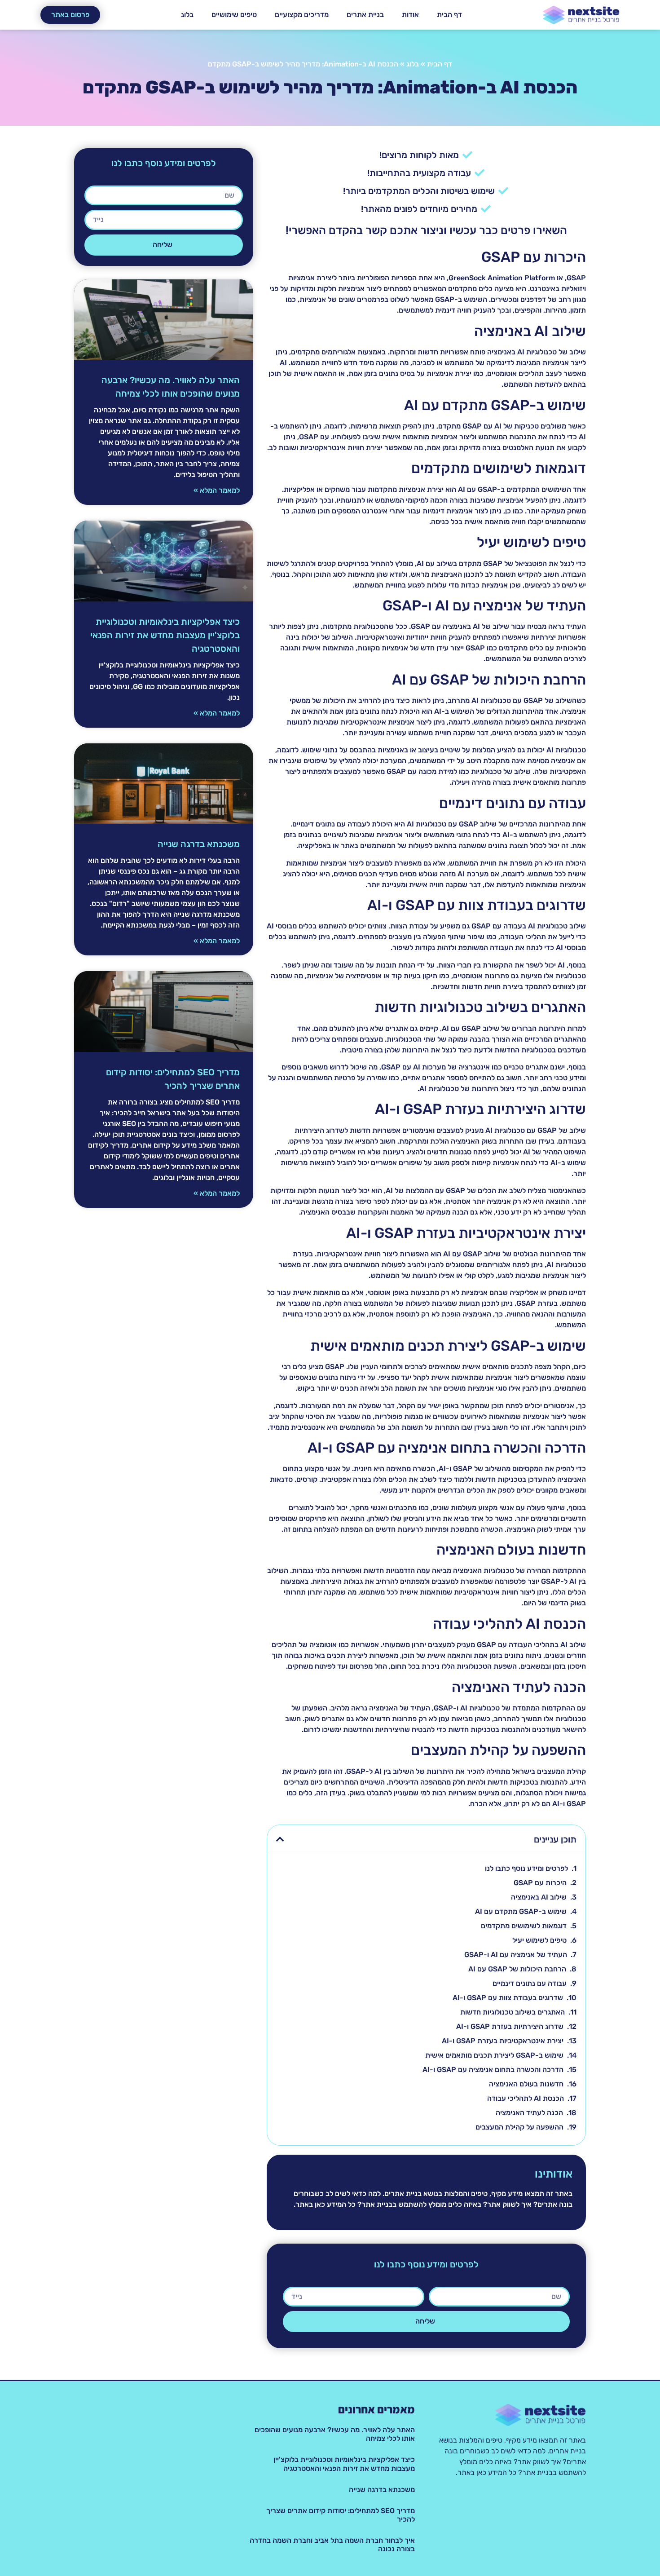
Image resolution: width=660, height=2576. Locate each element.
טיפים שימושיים (234, 15)
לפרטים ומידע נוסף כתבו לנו (526, 1868)
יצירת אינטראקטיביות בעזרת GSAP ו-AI (503, 2041)
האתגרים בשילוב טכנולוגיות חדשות (513, 2012)
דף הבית (449, 15)
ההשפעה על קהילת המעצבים (519, 2127)
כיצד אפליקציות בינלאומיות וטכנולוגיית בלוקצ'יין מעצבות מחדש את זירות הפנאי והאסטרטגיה (165, 635)
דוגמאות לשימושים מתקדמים (524, 1926)
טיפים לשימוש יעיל (539, 1940)
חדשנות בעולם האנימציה (526, 2084)
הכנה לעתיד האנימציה (529, 2113)
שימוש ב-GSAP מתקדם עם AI (521, 1911)
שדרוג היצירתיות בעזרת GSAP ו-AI (510, 2026)
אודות (410, 15)
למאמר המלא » (217, 490)
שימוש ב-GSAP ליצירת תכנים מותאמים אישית (494, 2055)
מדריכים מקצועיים (302, 15)
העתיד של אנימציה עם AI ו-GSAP (516, 1955)
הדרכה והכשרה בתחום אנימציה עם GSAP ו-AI (493, 2070)
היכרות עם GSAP (540, 1883)
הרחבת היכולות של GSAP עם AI (517, 1969)
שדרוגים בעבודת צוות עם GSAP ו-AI (508, 1998)
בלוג (187, 15)
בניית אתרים (365, 15)
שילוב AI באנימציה (539, 1897)
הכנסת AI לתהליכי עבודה (526, 2098)
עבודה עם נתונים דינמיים (530, 1983)
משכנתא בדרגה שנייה (199, 844)
